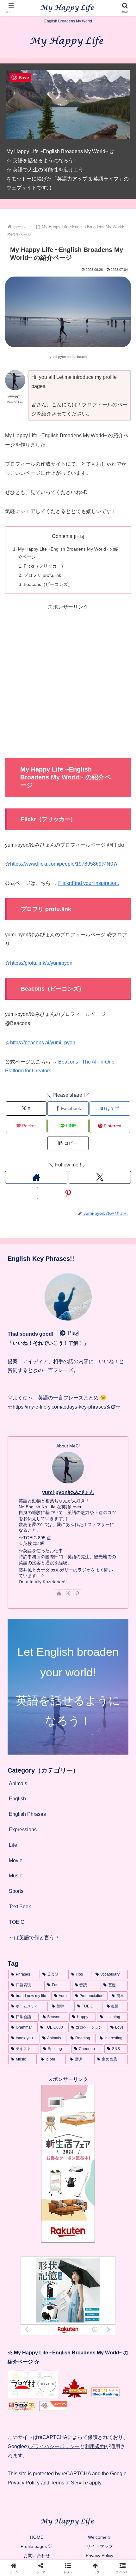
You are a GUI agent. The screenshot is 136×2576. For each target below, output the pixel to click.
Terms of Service (69, 2483)
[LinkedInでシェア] (68, 1982)
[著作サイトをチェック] (36, 1177)
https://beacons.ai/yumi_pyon (43, 1043)
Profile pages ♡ (37, 2546)
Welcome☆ (99, 2537)
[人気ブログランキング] (75, 2396)
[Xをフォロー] (100, 1177)
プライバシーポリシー (54, 2446)
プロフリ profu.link (42, 575)
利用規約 (95, 2446)
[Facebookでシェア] (23, 1965)
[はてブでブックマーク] (53, 1965)
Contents (62, 536)
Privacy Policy (24, 2483)
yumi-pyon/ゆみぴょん (68, 1492)
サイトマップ (100, 2546)
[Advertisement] (68, 680)
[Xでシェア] (23, 1947)
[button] (68, 1143)
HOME (37, 2537)
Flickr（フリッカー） (45, 566)
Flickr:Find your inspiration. (89, 883)
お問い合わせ (37, 2555)
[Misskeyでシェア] (113, 1947)
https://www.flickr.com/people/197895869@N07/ (64, 864)
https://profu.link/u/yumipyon (41, 963)
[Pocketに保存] (83, 1965)
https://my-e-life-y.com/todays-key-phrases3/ (62, 1407)
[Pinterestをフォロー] (68, 1193)
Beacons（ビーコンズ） (48, 584)
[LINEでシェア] (113, 1965)
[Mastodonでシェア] (53, 1947)
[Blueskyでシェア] (83, 1947)
